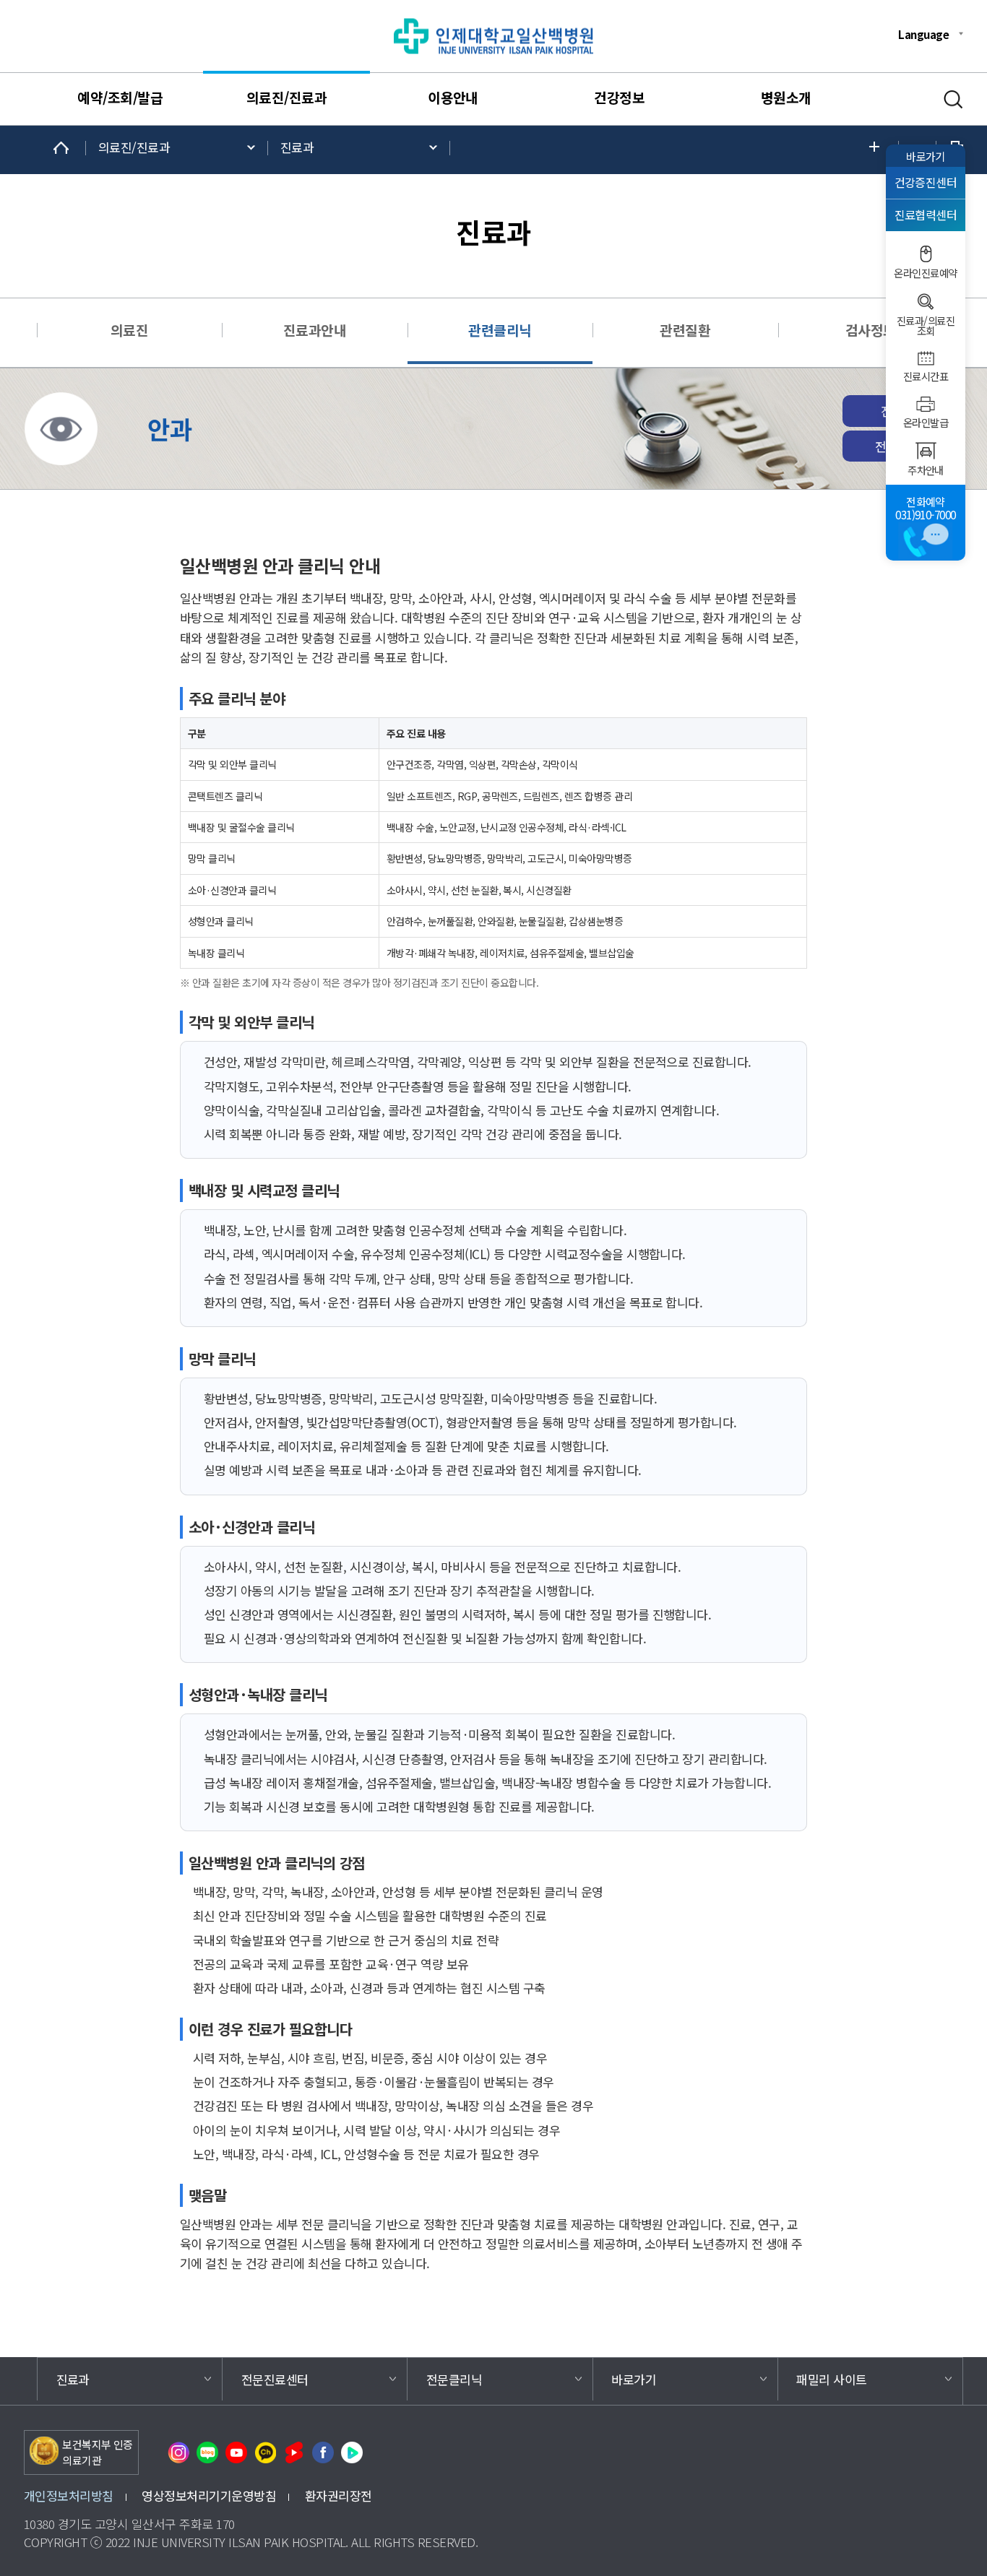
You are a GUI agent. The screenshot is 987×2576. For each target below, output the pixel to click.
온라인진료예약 (925, 273)
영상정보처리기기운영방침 (209, 2495)
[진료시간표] (926, 358)
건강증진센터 (926, 182)
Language (923, 34)
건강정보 (619, 98)
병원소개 (786, 98)
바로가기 (926, 156)
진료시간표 (926, 376)
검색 (953, 100)
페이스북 (323, 2452)
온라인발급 (926, 423)
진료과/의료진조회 (926, 326)
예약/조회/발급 (120, 98)
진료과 (297, 147)
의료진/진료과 (286, 98)
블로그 (207, 2452)
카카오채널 (265, 2452)
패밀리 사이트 (831, 2379)
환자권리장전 (339, 2495)
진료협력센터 (926, 215)
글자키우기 (878, 148)
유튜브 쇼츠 (294, 2452)
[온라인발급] (926, 404)
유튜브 (236, 2452)
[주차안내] (926, 451)
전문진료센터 (275, 2379)
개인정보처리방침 (69, 2495)
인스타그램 (178, 2452)
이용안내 (453, 98)
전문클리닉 (454, 2379)
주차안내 (926, 470)
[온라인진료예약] (926, 254)
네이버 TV (352, 2452)
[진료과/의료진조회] (926, 302)
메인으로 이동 (61, 148)
